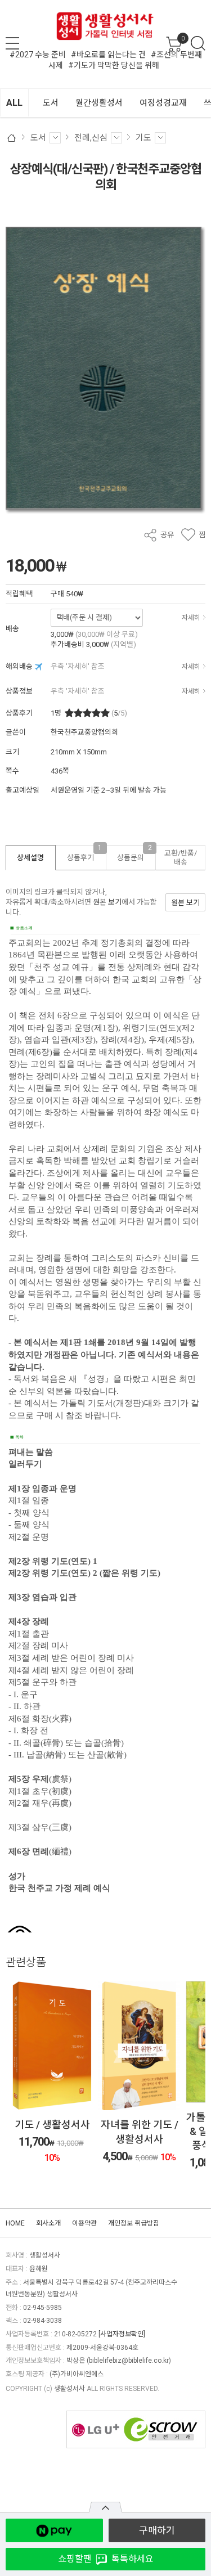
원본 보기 (107, 902)
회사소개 (48, 2223)
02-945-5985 (42, 2308)
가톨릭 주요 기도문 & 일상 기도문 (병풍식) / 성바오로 (140, 2131)
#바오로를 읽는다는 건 (108, 55)
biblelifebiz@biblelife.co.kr (129, 2361)
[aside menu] (12, 43)
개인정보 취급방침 (134, 2223)
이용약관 (84, 2223)
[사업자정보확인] (122, 2334)
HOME (15, 2223)
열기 (105, 2507)
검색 (198, 43)
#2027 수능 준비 (38, 55)
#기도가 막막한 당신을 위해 (114, 65)
